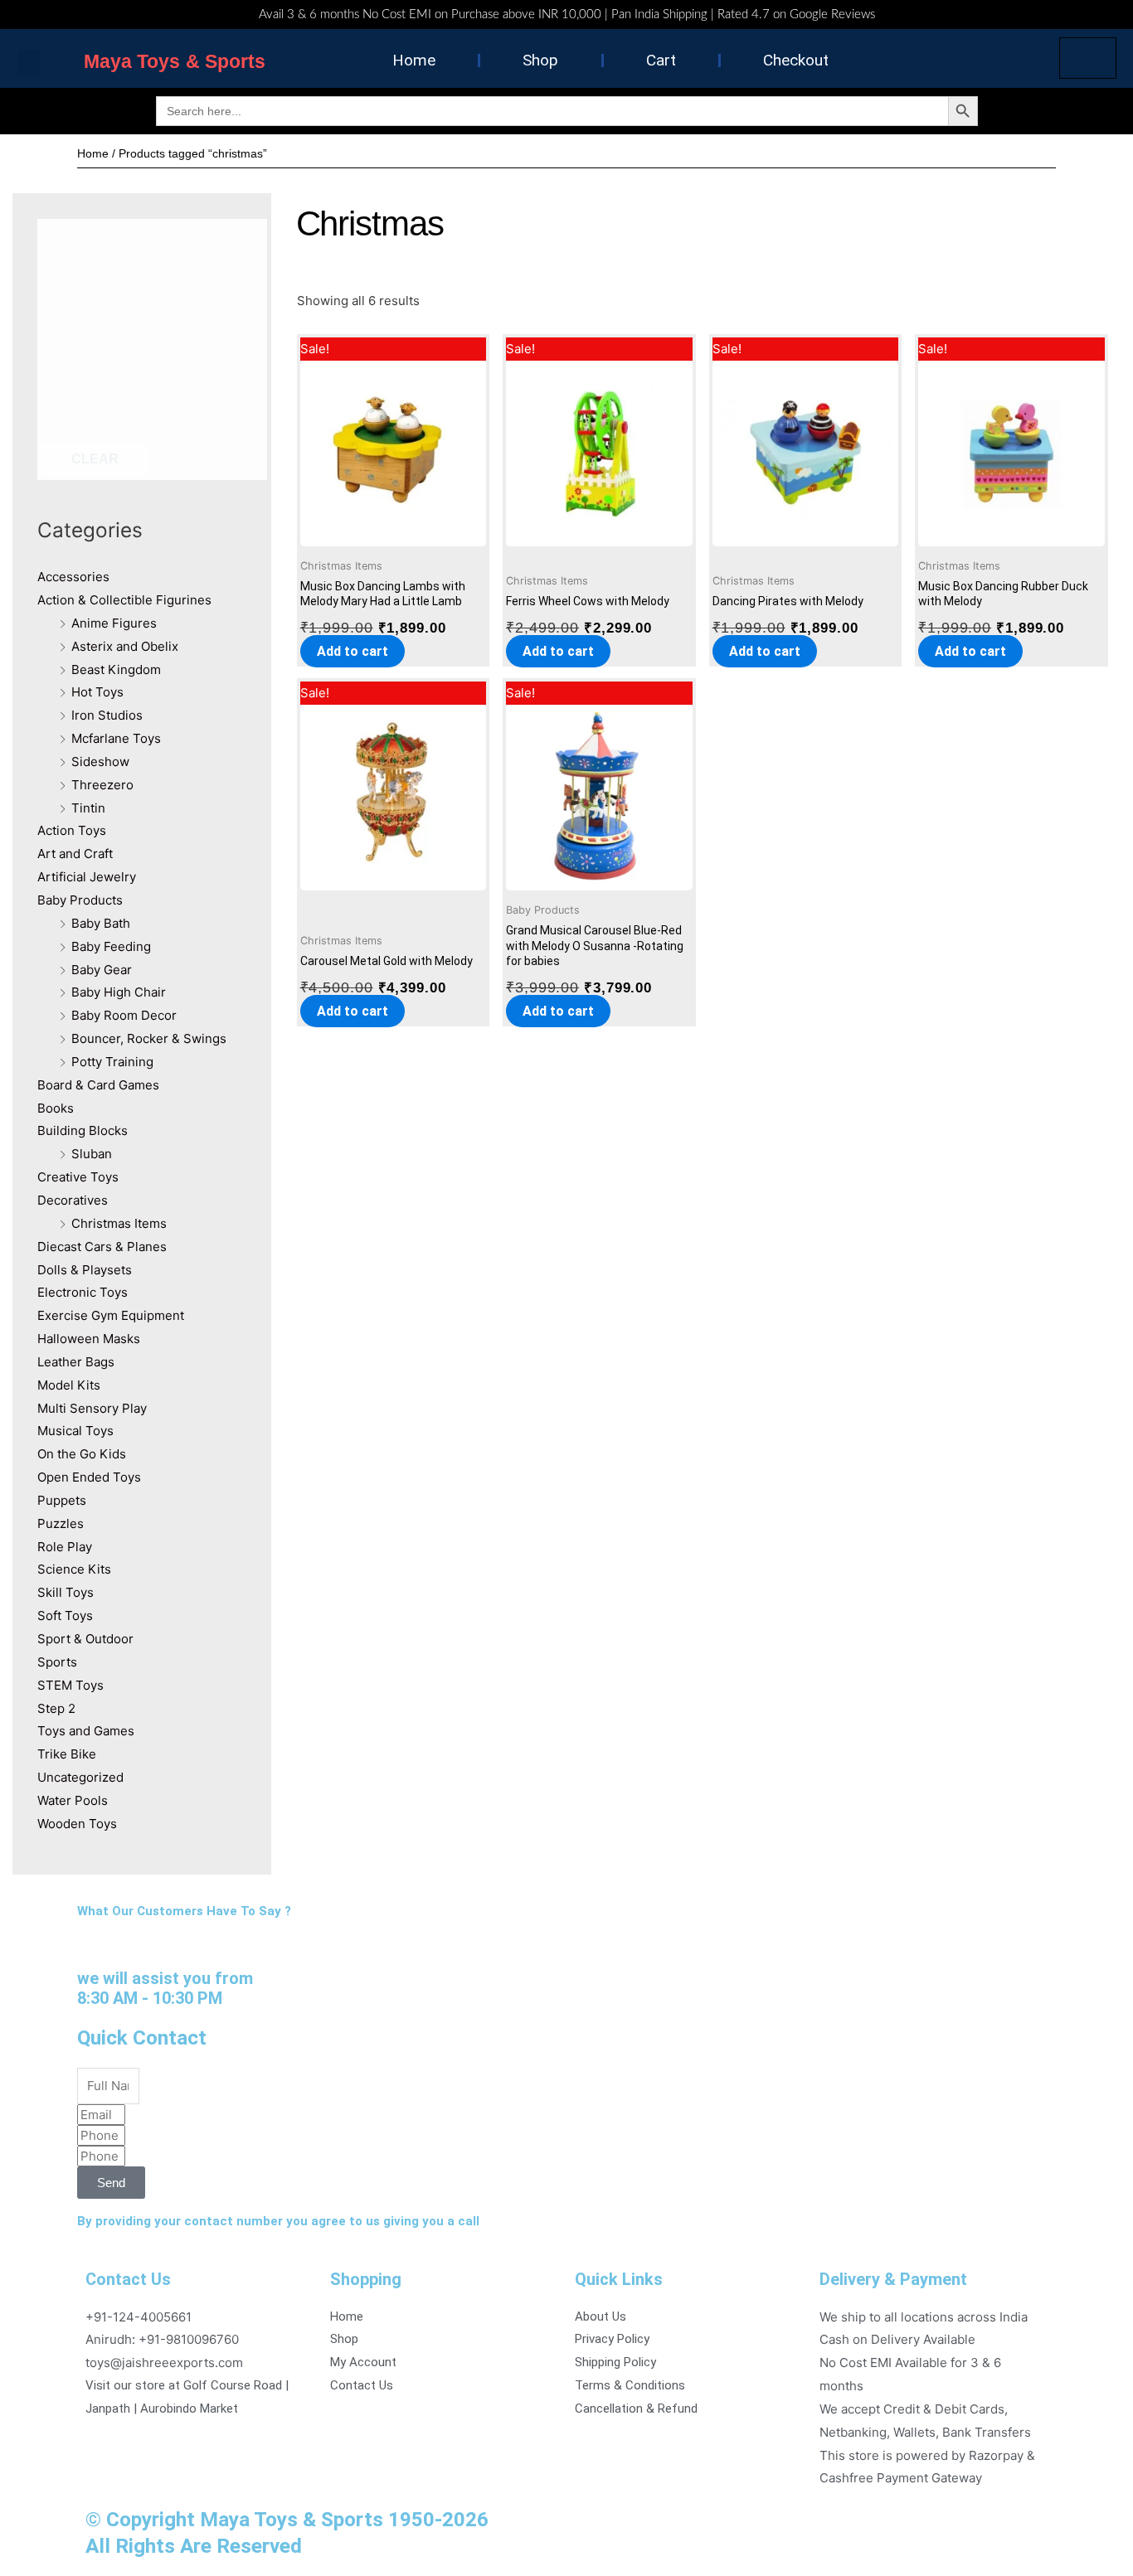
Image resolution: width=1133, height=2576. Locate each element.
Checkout (796, 60)
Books (56, 1108)
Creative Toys (78, 1177)
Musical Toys (75, 1431)
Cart (661, 60)
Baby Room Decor (124, 1015)
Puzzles (61, 1523)
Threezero (102, 785)
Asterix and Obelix (125, 646)
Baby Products (80, 900)
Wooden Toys (77, 1824)
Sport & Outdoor (85, 1639)
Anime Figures (114, 623)
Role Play (65, 1547)
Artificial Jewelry (87, 877)
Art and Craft (75, 854)
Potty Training (112, 1062)
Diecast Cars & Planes (102, 1247)
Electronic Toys (83, 1292)
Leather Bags (76, 1362)
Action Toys (72, 830)
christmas (370, 223)
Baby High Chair (119, 992)
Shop (540, 60)
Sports (57, 1662)
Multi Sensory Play (92, 1408)
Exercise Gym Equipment (111, 1315)
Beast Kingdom (116, 669)
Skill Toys (66, 1592)
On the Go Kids (82, 1454)
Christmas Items (119, 1223)
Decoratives (73, 1200)
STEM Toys (71, 1685)
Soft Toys (65, 1615)
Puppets (62, 1500)
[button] (29, 63)
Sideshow (100, 762)
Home (414, 60)
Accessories (73, 577)
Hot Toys (97, 692)
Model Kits (69, 1385)
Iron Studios (107, 715)
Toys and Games (86, 1731)
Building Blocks (83, 1130)
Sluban (92, 1154)
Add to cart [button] (353, 651)
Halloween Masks (89, 1339)
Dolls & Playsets (85, 1270)
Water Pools (73, 1800)
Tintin (88, 808)
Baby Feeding (111, 946)
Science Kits (74, 1569)
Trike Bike (67, 1754)
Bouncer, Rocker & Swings (149, 1038)
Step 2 (56, 1708)
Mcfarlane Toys (116, 738)
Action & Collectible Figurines (124, 600)
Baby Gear (102, 970)
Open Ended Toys (89, 1477)
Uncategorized (80, 1777)
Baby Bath (101, 923)
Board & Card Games (98, 1085)
